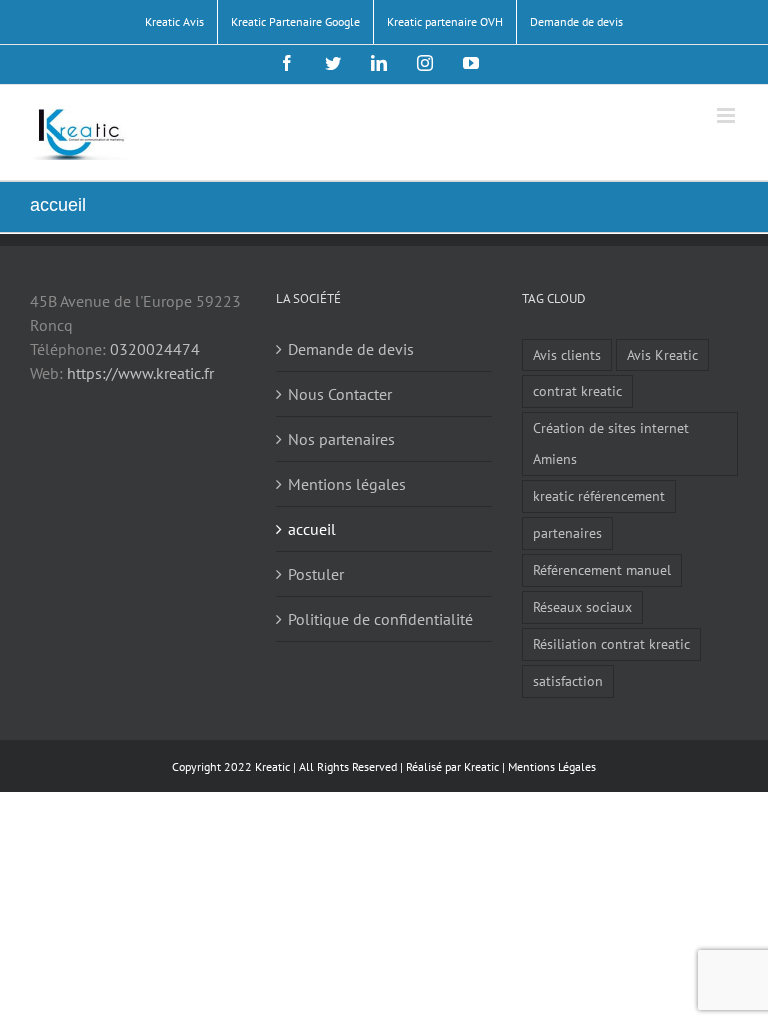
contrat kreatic (577, 390)
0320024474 (155, 349)
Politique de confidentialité (380, 619)
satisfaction (568, 680)
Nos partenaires (341, 439)
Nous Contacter (340, 394)
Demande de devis (351, 349)
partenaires (567, 532)
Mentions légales (347, 484)
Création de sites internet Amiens (611, 443)
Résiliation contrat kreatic (611, 643)
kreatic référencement (599, 495)
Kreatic (481, 766)
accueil (312, 529)
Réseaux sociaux (582, 606)
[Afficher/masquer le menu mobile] (727, 115)
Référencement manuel (602, 569)
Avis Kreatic (662, 354)
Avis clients (567, 354)
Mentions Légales (552, 766)
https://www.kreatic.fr (140, 373)
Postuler (316, 574)
